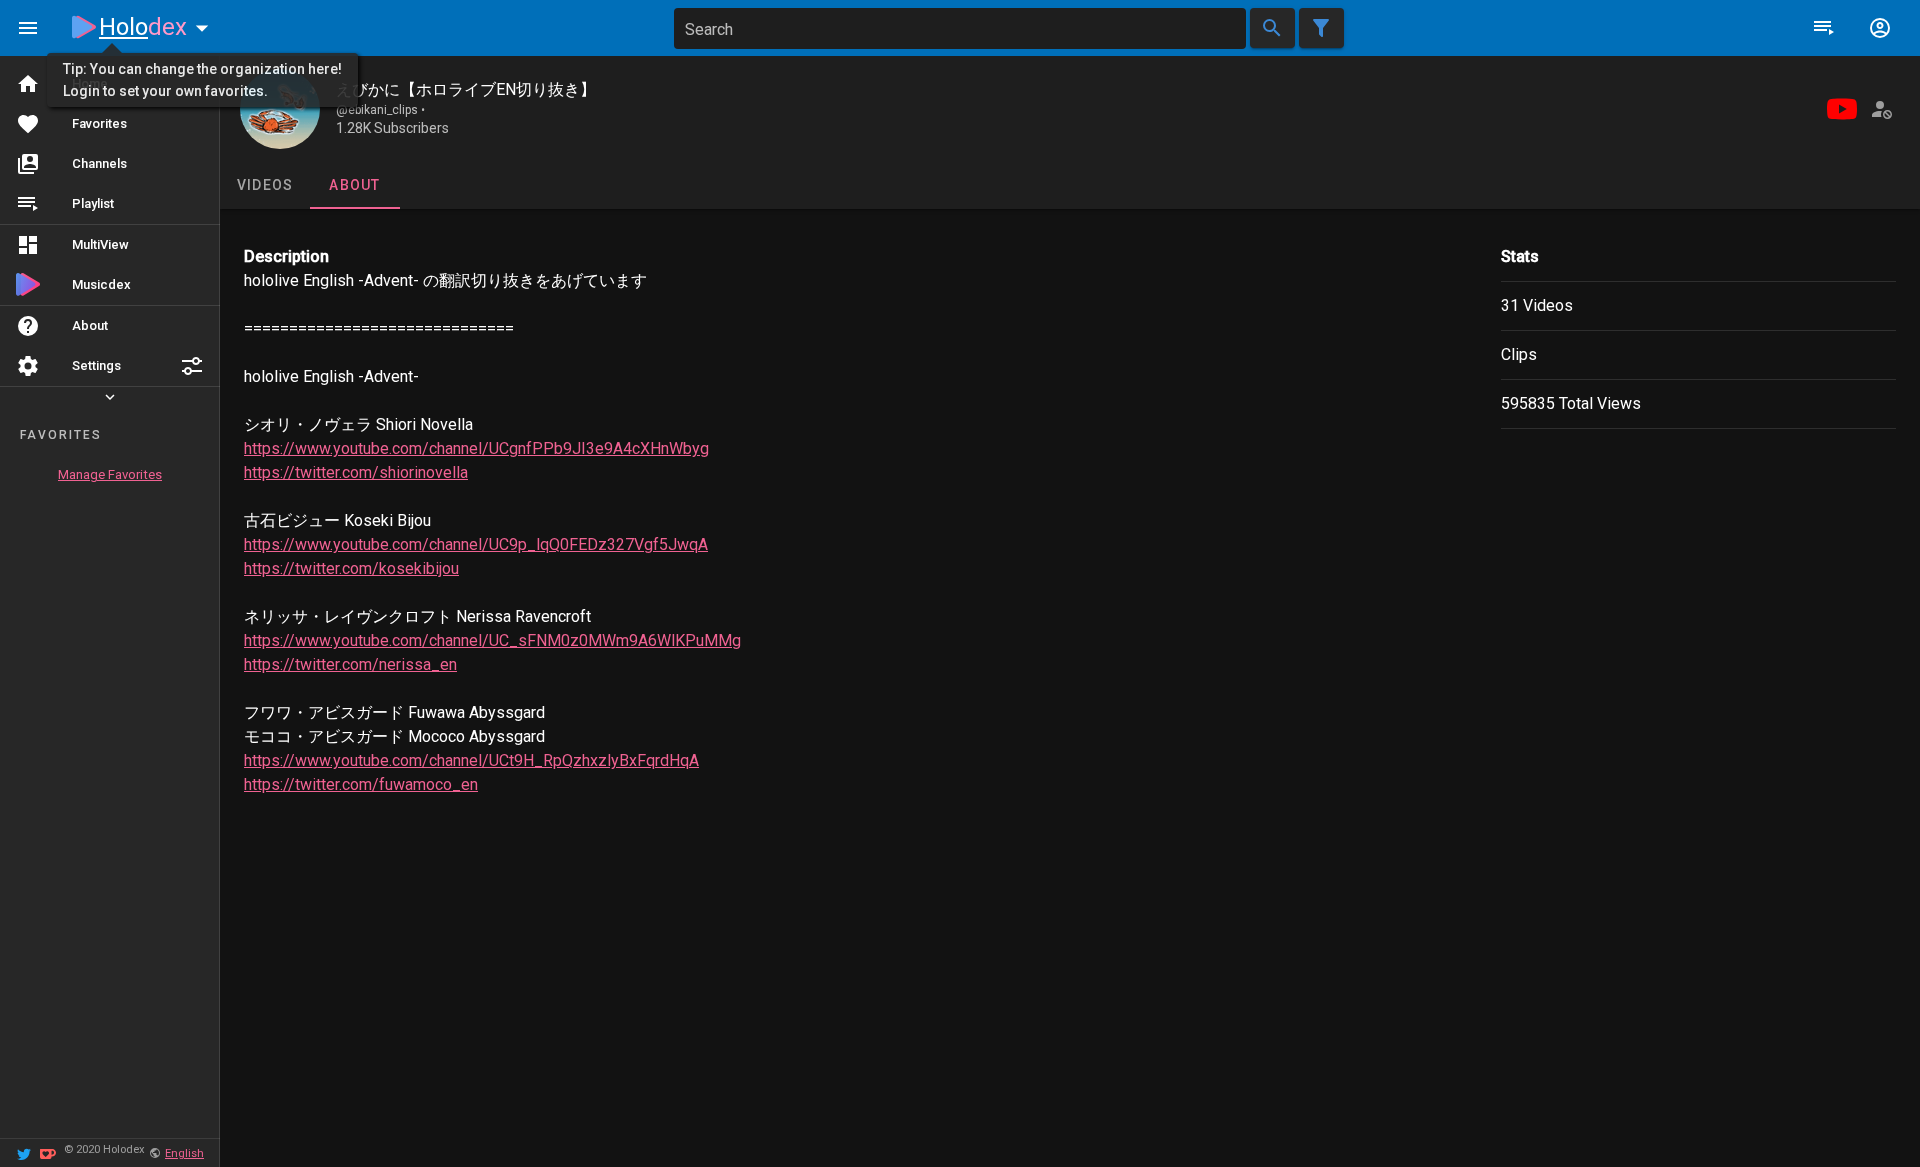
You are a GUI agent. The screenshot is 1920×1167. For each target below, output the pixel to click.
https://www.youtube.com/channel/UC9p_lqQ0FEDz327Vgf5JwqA (476, 544)
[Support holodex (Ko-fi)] (48, 1152)
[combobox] (960, 28)
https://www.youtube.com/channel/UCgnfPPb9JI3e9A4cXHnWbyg (476, 448)
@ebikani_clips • (380, 110)
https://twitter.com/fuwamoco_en (361, 784)
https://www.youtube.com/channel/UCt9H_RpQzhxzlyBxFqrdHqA (471, 760)
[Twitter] (24, 1152)
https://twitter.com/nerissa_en (350, 664)
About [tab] (354, 185)
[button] (192, 366)
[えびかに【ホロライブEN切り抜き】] (280, 109)
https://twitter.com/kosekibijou (351, 568)
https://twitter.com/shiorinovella (356, 472)
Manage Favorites (110, 474)
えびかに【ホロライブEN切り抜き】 (466, 89)
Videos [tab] (265, 185)
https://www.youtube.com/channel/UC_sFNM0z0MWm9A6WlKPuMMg (492, 640)
